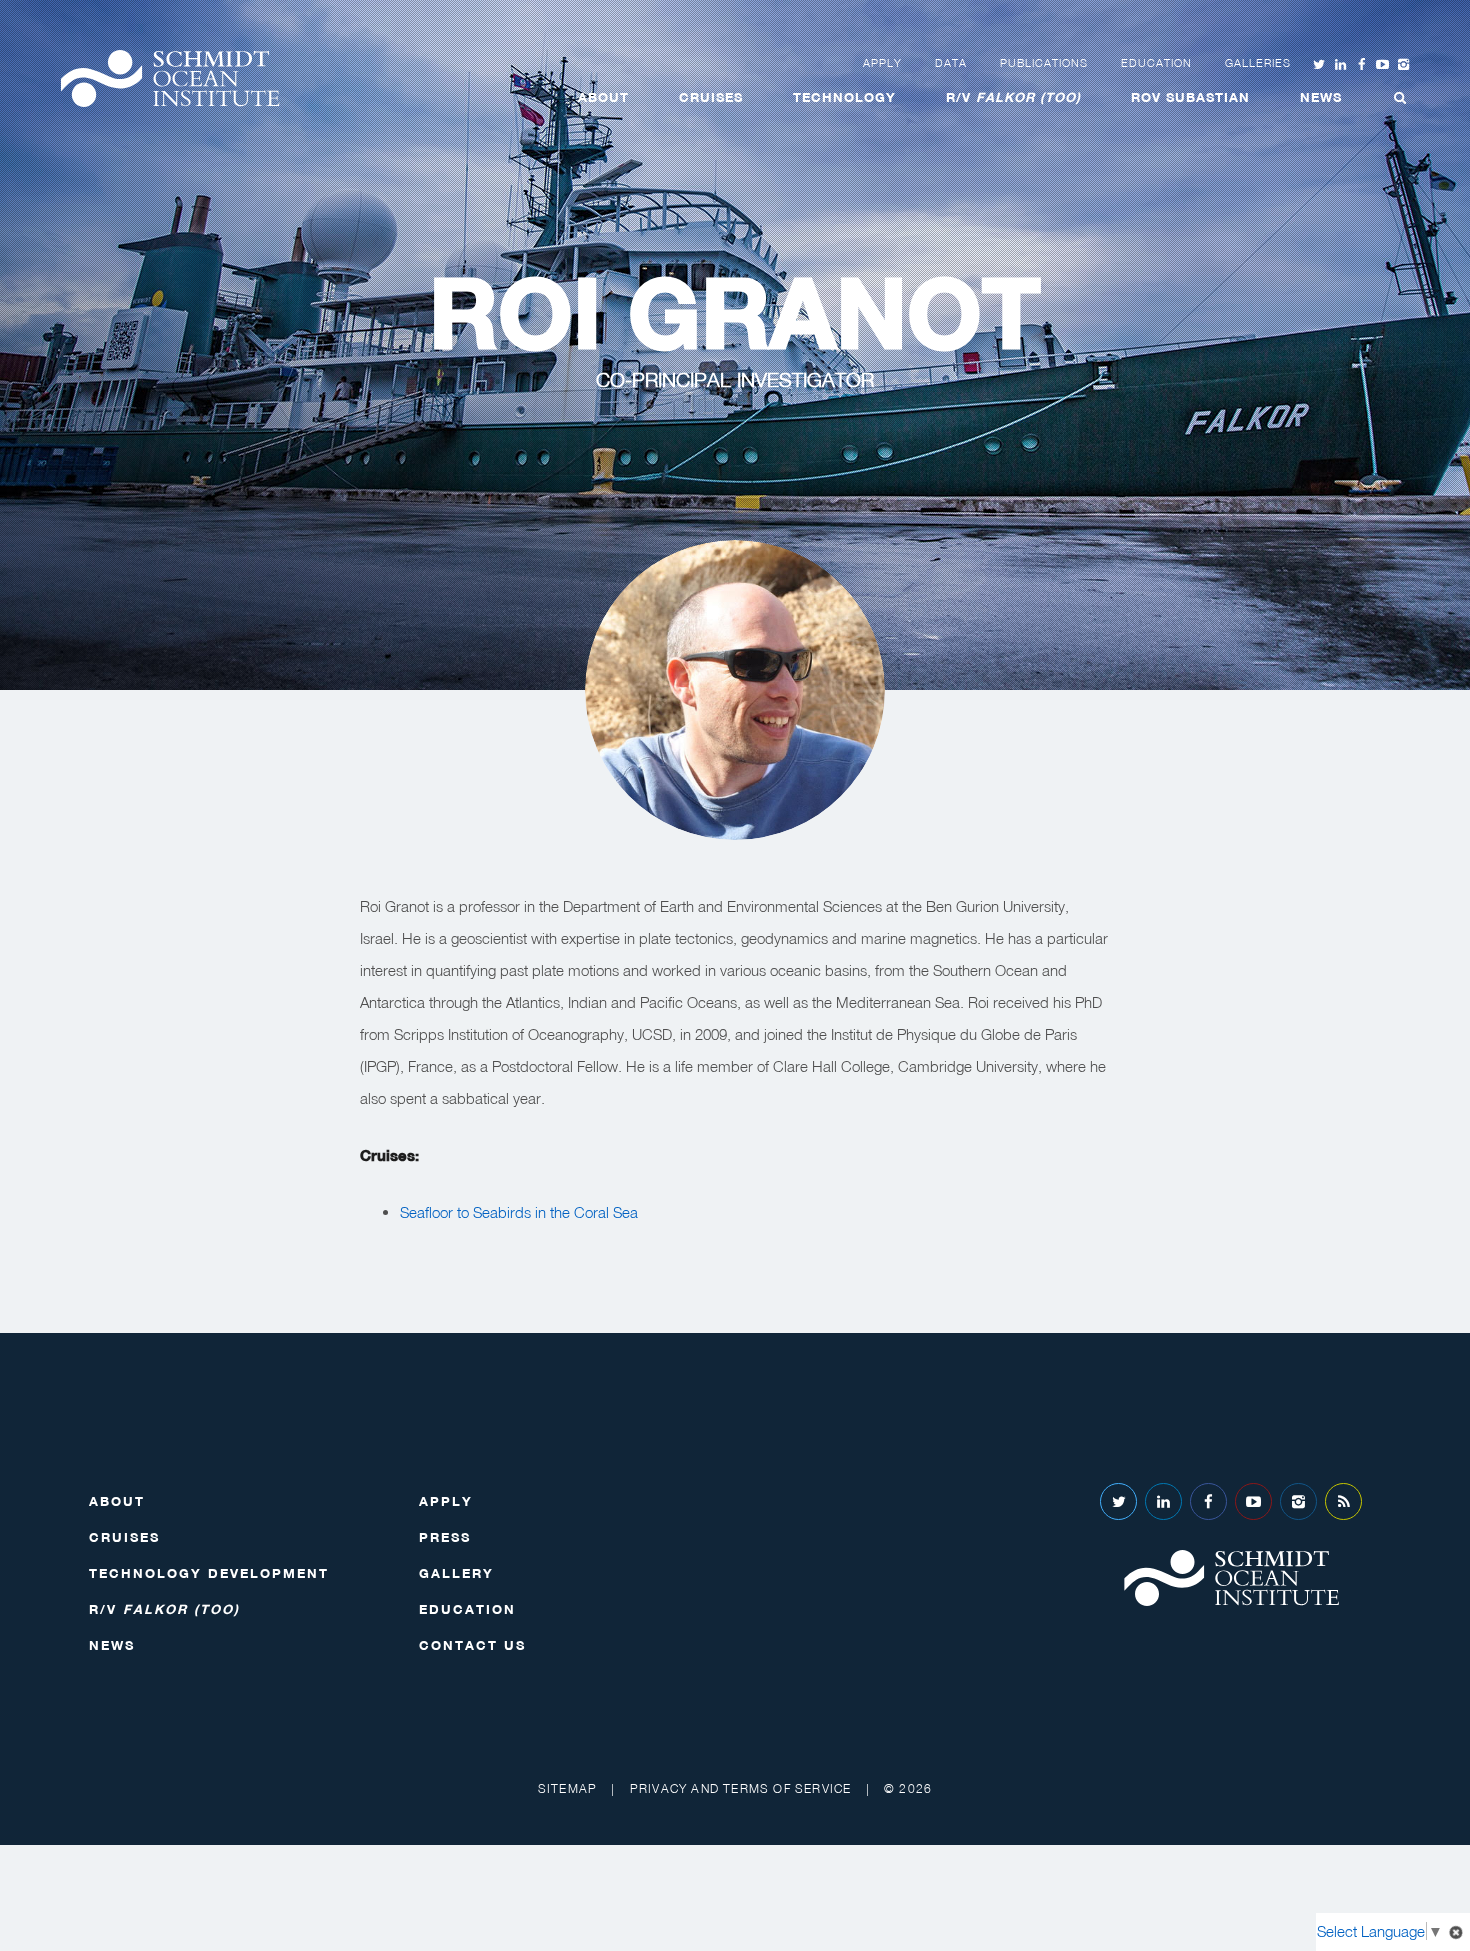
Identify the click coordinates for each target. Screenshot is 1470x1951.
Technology (844, 97)
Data (951, 63)
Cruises (711, 97)
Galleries (1258, 63)
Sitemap (567, 1788)
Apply (882, 63)
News (1321, 97)
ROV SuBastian (1190, 97)
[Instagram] (1298, 1501)
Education (1156, 63)
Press (445, 1537)
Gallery (456, 1573)
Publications (1044, 63)
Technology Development (209, 1573)
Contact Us (472, 1645)
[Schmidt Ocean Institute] (170, 78)
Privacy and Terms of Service (741, 1788)
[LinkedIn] (1163, 1501)
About (603, 97)
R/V (1013, 97)
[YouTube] (1253, 1501)
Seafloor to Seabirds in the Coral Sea (519, 1212)
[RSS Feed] (1343, 1501)
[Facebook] (1208, 1501)
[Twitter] (1118, 1501)
